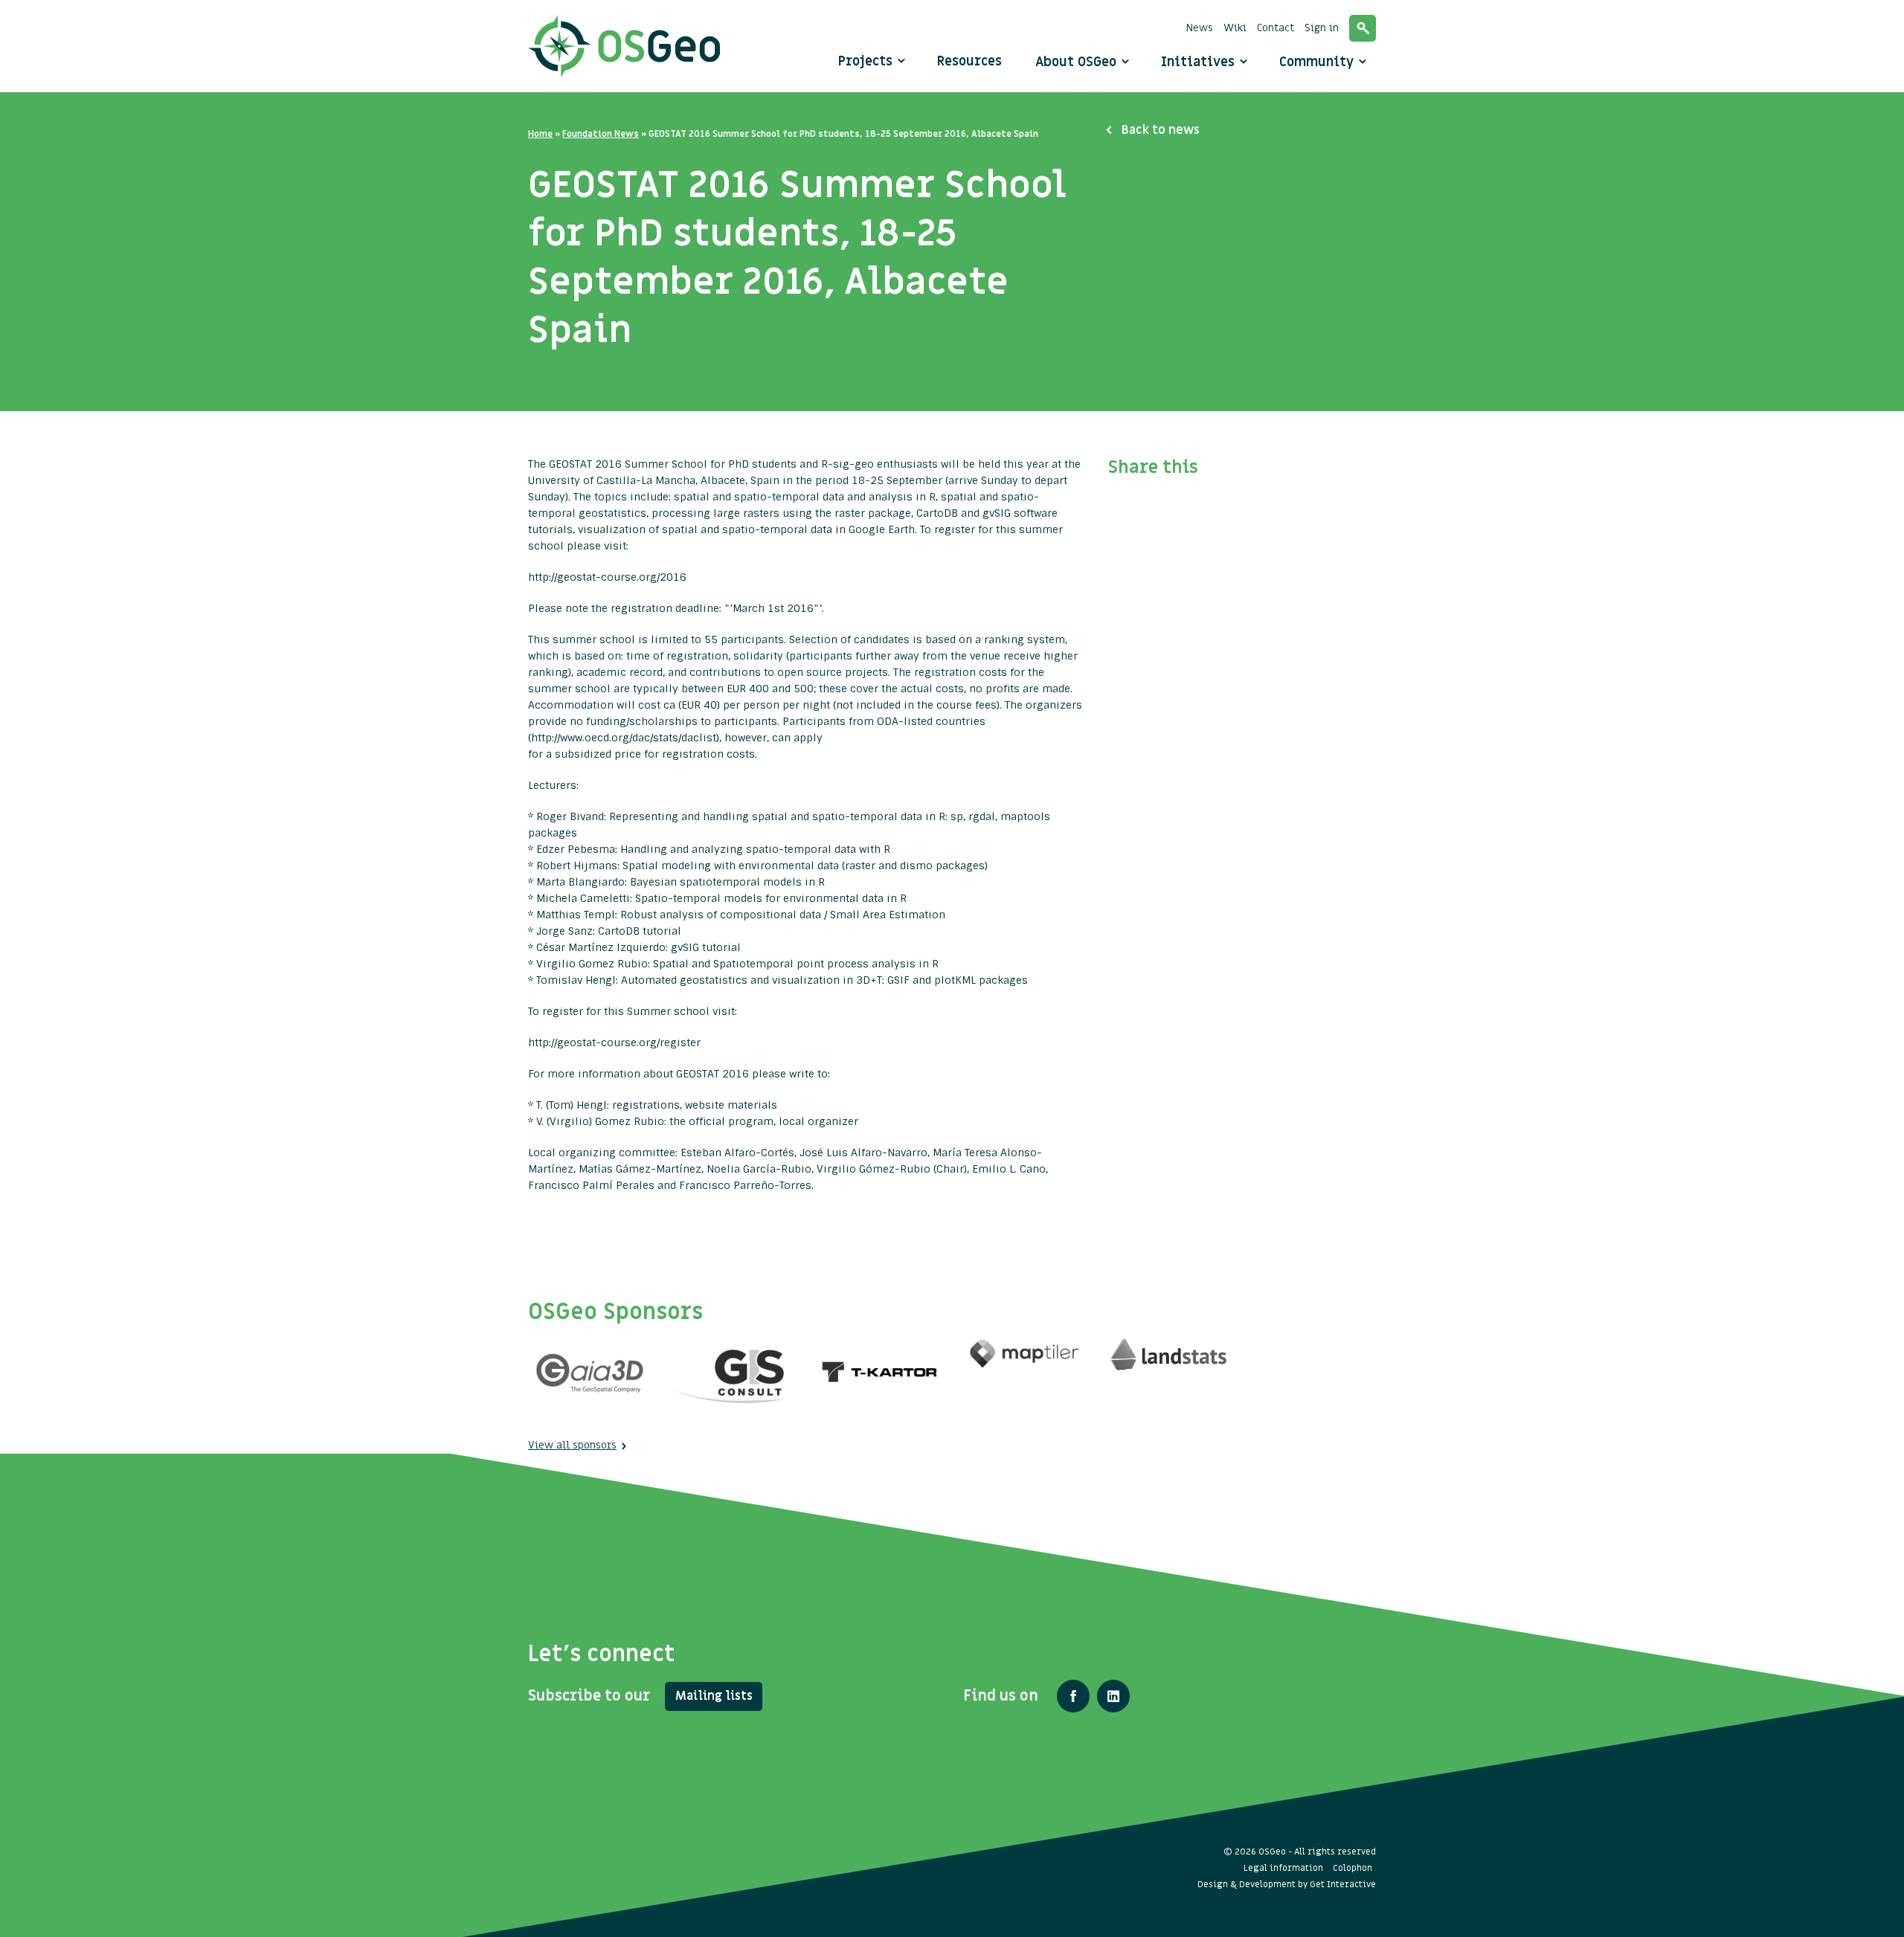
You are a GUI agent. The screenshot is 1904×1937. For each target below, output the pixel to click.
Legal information (1283, 1868)
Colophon (1353, 1868)
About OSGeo (1078, 62)
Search (1363, 28)
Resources (969, 61)
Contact (1276, 28)
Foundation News (601, 134)
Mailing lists (714, 1696)
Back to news (1161, 130)
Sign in (1322, 28)
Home (540, 134)
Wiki (1235, 28)
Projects (865, 61)
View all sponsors (572, 1445)
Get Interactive (1343, 1884)
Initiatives (1200, 62)
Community (1318, 62)
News (1200, 28)
